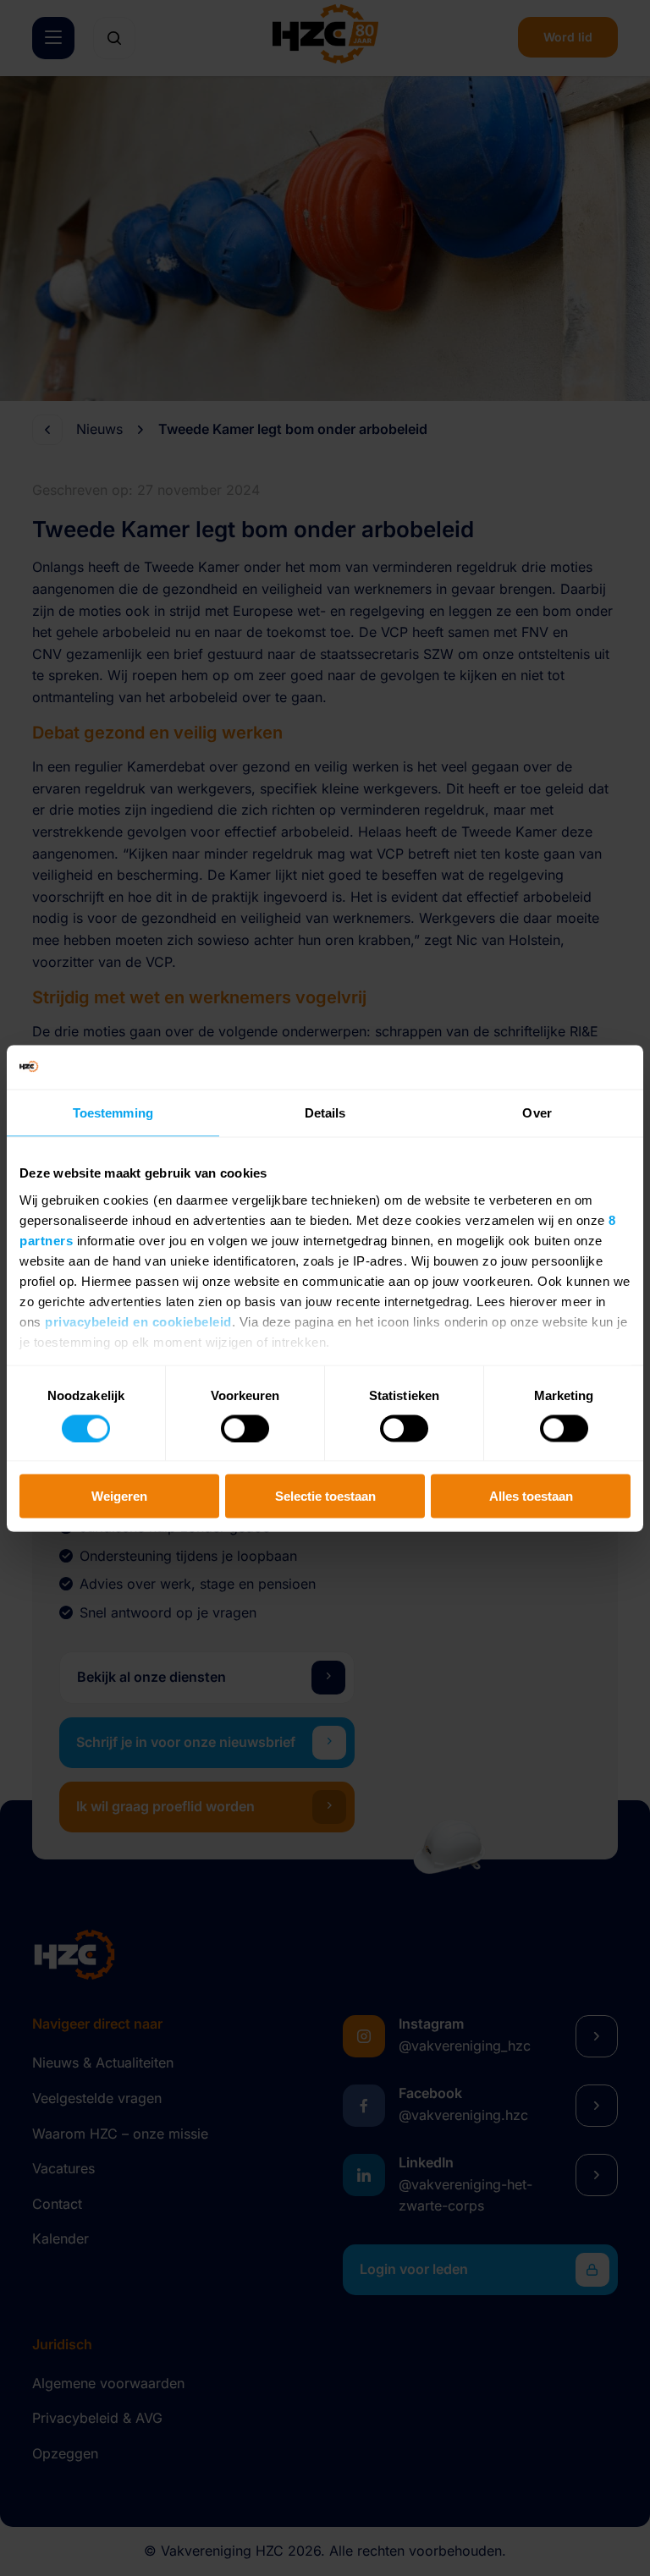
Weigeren (119, 1496)
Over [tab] (537, 1113)
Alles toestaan (531, 1496)
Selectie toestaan (325, 1496)
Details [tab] (325, 1113)
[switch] (245, 1428)
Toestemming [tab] (113, 1113)
